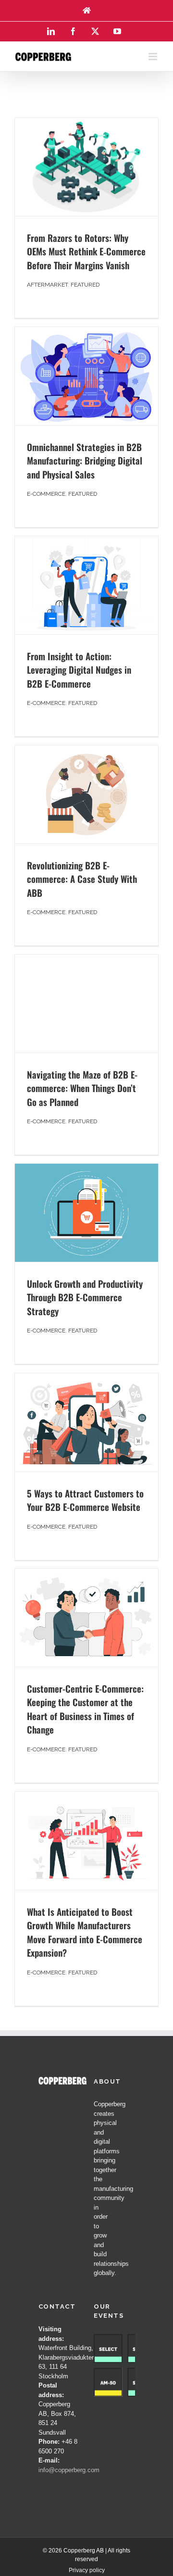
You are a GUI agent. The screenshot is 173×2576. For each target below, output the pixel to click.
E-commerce (46, 494)
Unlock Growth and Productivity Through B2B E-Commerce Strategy (85, 1297)
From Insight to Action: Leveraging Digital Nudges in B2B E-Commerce (79, 670)
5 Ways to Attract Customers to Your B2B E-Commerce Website (85, 1500)
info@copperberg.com (69, 2470)
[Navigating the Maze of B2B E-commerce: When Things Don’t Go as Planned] (86, 1004)
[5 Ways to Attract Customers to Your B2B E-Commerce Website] (86, 1422)
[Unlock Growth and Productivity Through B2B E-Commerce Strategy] (86, 1213)
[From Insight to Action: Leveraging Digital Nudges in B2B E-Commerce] (86, 585)
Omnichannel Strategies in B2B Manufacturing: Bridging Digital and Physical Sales (85, 460)
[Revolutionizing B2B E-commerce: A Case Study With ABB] (86, 794)
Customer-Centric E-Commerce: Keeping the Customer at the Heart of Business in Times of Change (85, 1709)
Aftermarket (47, 285)
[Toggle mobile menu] (154, 57)
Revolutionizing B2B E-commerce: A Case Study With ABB (82, 879)
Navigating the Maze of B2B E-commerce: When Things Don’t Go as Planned (82, 1088)
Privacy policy (87, 2570)
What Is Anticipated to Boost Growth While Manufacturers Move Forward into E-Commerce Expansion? (85, 1932)
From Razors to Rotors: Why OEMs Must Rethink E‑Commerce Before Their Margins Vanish (86, 251)
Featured (85, 285)
